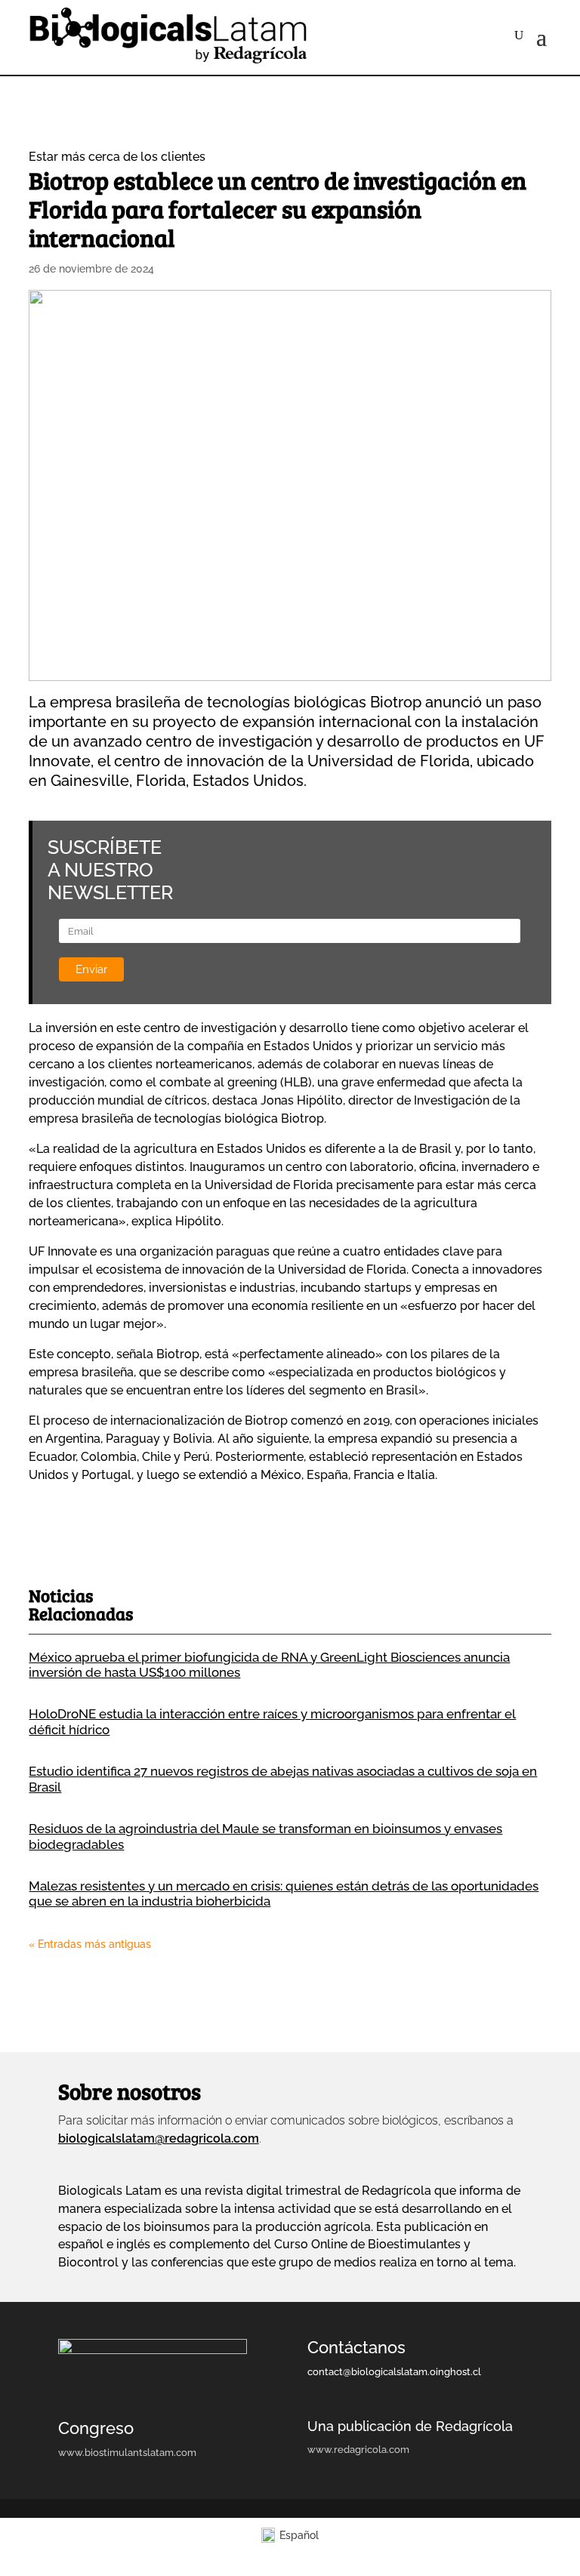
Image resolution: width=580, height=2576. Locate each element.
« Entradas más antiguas (90, 1944)
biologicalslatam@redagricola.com (159, 2138)
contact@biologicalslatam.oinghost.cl (394, 2372)
